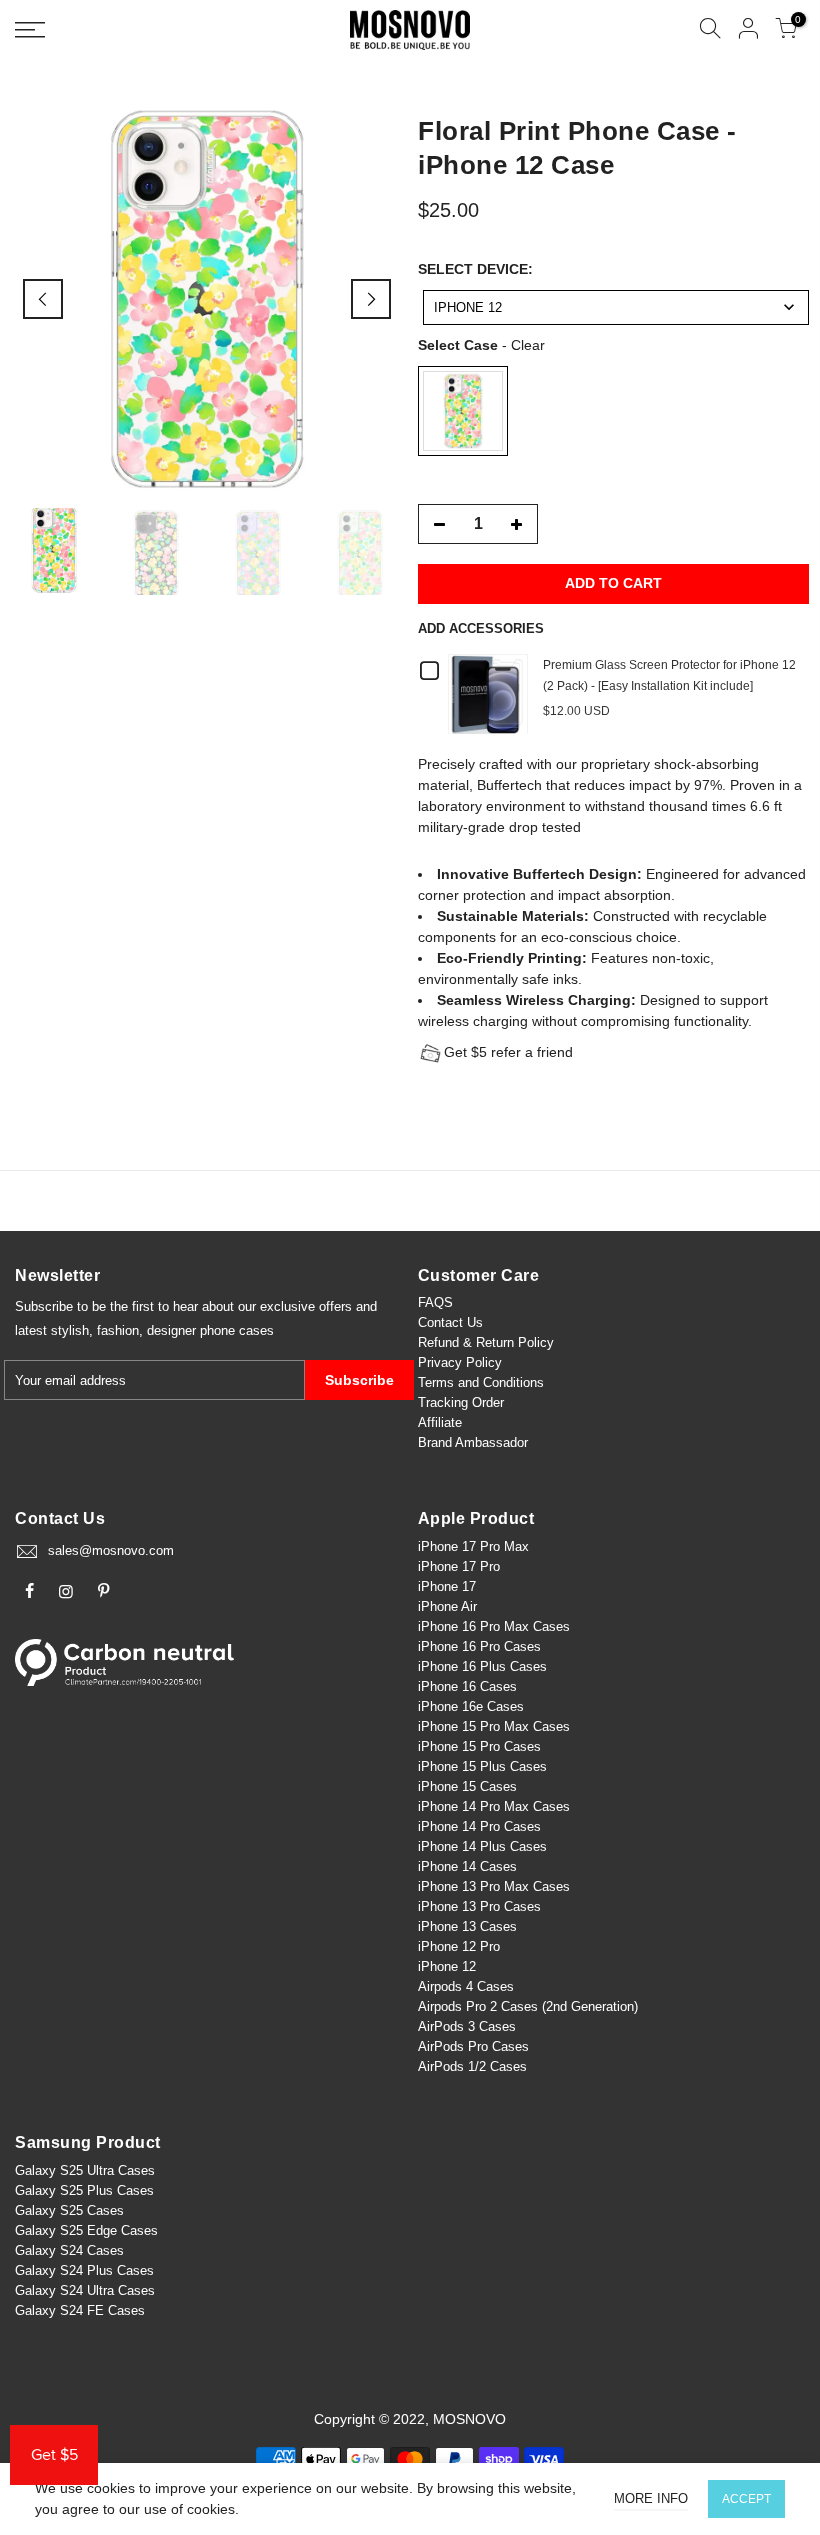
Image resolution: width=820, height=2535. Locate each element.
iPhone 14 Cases (467, 1866)
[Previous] (43, 299)
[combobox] (616, 307)
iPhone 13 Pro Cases (479, 1906)
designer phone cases (210, 1330)
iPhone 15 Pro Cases (479, 1746)
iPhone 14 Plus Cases (482, 1846)
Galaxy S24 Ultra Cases (85, 2290)
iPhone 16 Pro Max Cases (494, 1626)
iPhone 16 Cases (467, 1686)
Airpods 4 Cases (466, 1986)
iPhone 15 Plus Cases (482, 1766)
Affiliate (440, 1422)
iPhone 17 (447, 1586)
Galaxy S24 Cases (69, 2250)
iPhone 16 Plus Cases (482, 1666)
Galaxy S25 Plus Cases (84, 2190)
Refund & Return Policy (486, 1342)
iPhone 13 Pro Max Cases (494, 1886)
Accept (746, 2499)
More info (651, 2498)
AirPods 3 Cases (467, 2026)
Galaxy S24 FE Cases (80, 2310)
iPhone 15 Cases (467, 1786)
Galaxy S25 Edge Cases (86, 2230)
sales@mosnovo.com (111, 1550)
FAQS (435, 1302)
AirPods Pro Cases (473, 2046)
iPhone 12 (447, 1966)
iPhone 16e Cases (471, 1706)
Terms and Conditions (481, 1382)
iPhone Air (447, 1606)
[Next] (371, 299)
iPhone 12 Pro (459, 1946)
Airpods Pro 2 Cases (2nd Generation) (528, 2006)
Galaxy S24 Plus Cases (84, 2270)
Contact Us (450, 1322)
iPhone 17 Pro (459, 1566)
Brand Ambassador (473, 1442)
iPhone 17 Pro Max (473, 1546)
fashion (118, 1330)
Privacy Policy (460, 1362)
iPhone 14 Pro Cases (479, 1826)
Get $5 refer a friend (508, 1052)
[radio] (463, 411)
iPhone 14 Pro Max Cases (494, 1806)
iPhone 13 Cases (467, 1926)
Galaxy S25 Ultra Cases (85, 2170)
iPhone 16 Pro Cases (479, 1646)
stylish (70, 1330)
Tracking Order (461, 1402)
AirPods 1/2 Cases (472, 2066)
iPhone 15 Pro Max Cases (494, 1726)
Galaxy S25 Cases (69, 2210)
